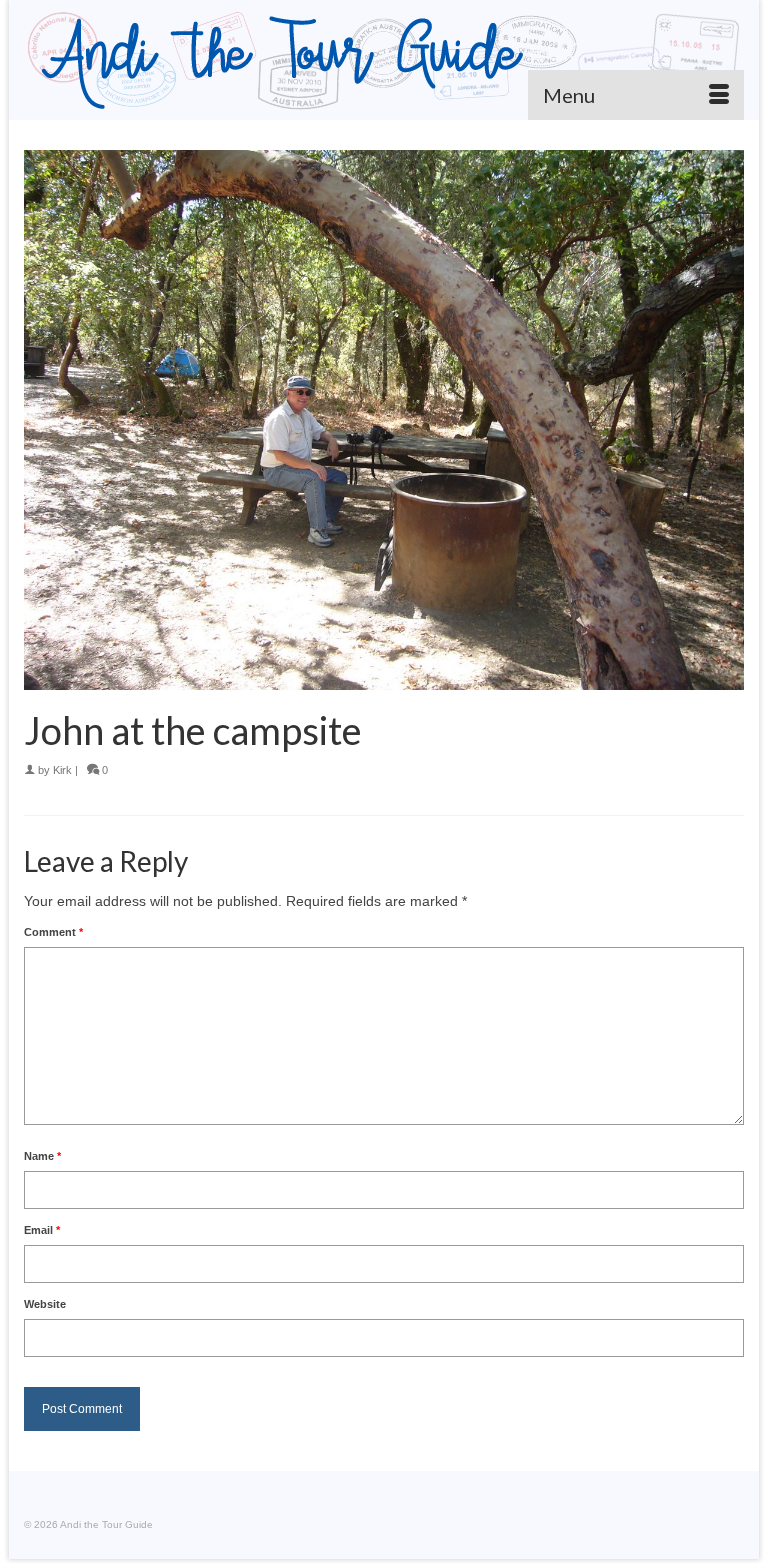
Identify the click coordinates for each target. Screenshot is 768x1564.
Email (42, 1230)
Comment (53, 932)
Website (45, 1304)
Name (42, 1156)
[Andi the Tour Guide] (384, 60)
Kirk (62, 770)
